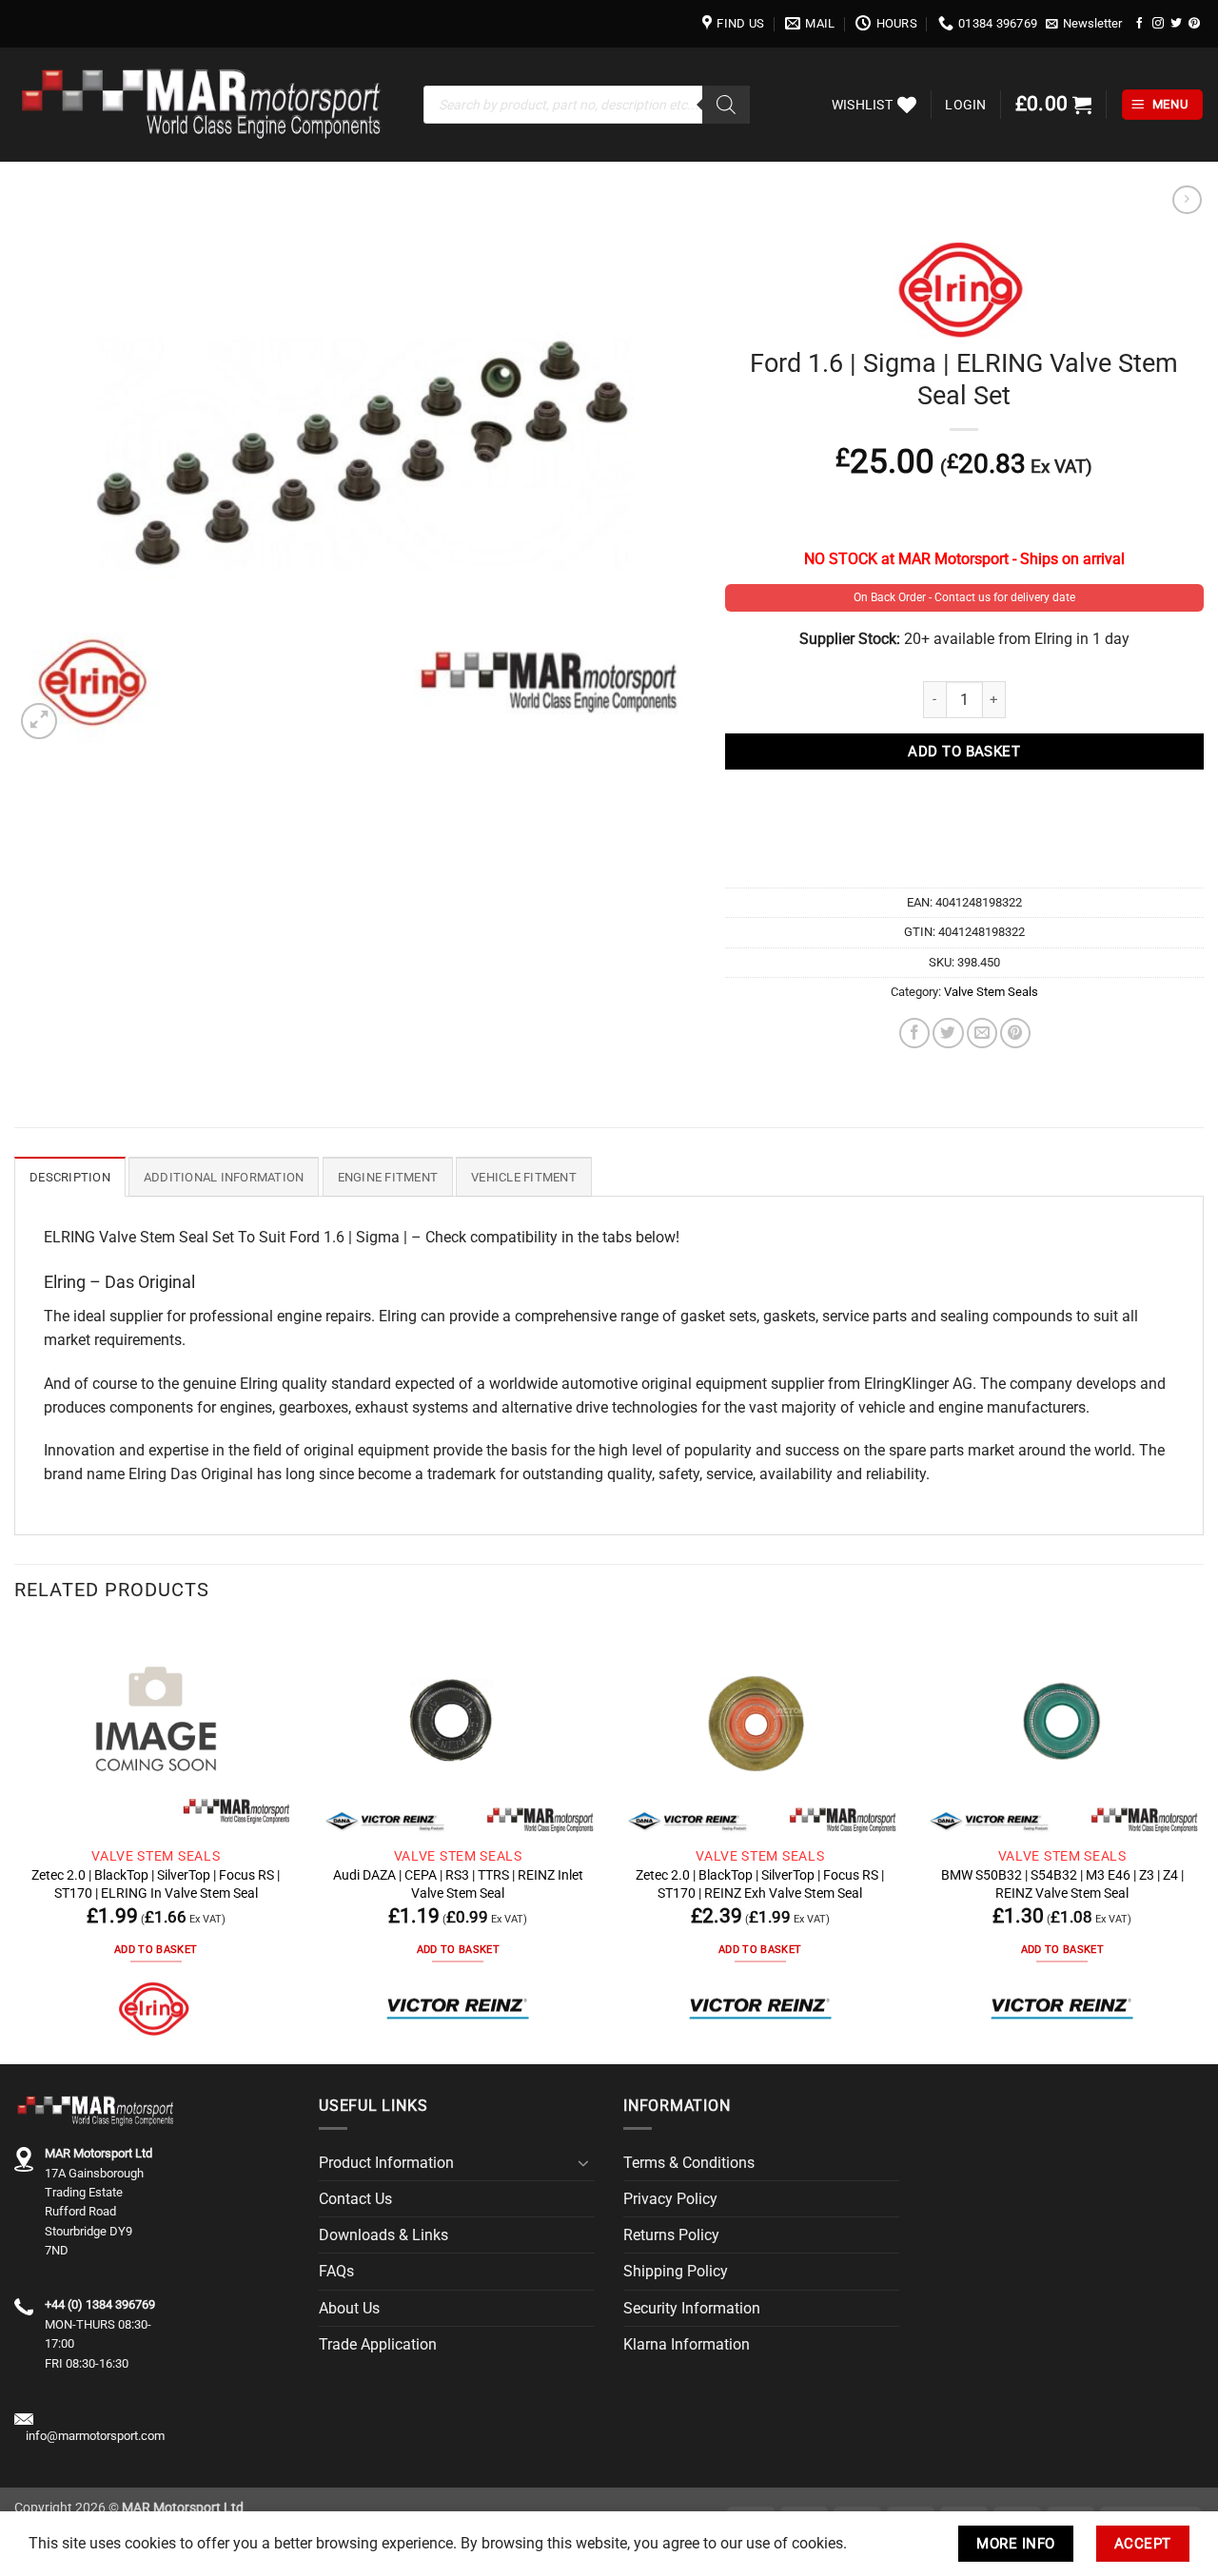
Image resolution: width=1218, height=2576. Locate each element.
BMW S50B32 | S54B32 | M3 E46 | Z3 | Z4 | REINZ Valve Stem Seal (1062, 1883)
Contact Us (355, 2199)
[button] (1084, 24)
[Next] (1203, 1843)
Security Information (692, 2308)
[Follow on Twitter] (1176, 23)
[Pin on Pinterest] (1015, 1033)
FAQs (336, 2271)
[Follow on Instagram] (1158, 23)
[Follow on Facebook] (1140, 23)
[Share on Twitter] (948, 1033)
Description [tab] (70, 1177)
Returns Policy (671, 2235)
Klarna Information (687, 2344)
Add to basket (964, 751)
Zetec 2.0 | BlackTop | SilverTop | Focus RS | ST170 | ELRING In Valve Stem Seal (156, 1883)
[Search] (726, 105)
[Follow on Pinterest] (1194, 23)
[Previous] (15, 1843)
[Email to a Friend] (982, 1033)
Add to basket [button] (156, 1950)
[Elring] (156, 2010)
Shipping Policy (676, 2271)
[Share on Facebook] (914, 1033)
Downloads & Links (383, 2235)
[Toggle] (583, 2163)
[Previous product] (1187, 200)
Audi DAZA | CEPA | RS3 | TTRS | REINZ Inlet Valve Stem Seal (458, 1883)
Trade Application (378, 2344)
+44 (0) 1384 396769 (100, 2304)
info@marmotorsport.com (95, 2436)
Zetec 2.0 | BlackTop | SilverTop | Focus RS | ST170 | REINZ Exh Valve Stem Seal (760, 1883)
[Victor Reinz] (458, 2010)
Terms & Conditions (689, 2163)
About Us (349, 2308)
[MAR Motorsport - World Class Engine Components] (205, 105)
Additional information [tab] (224, 1177)
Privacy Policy (670, 2199)
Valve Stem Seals (991, 992)
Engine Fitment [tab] (388, 1177)
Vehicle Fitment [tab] (524, 1177)
